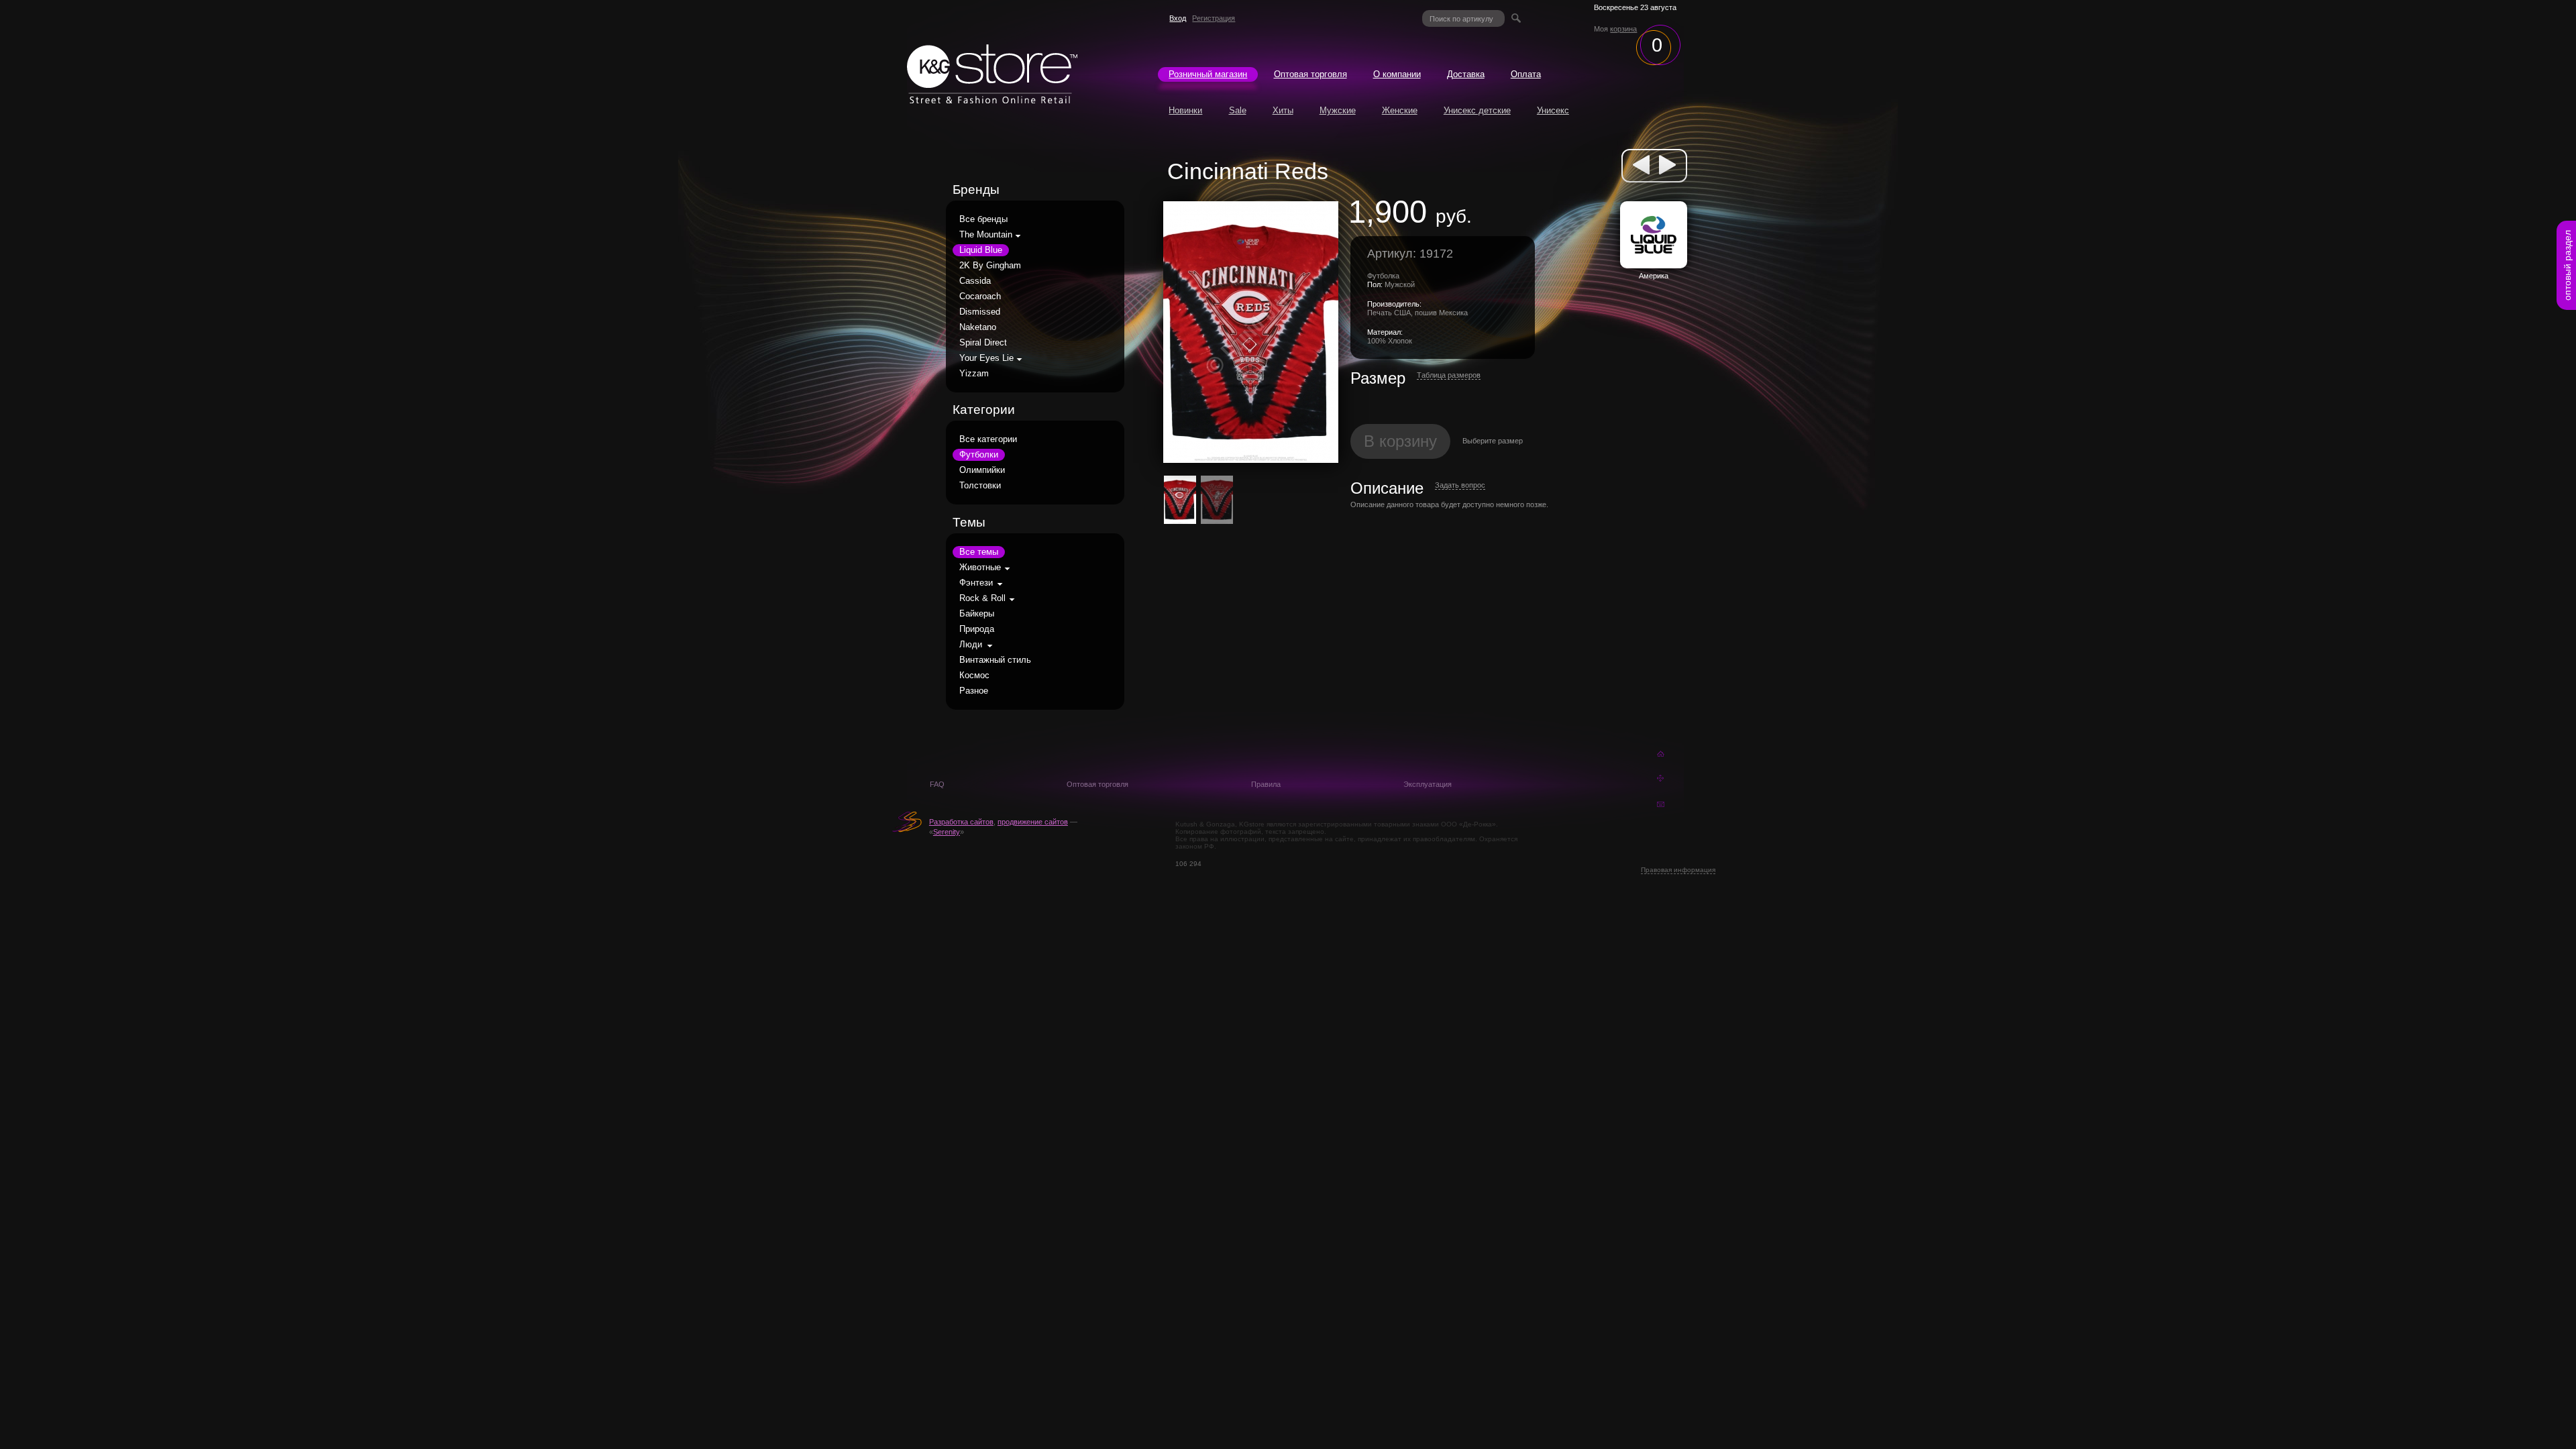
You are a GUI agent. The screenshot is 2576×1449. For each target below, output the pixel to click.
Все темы (979, 552)
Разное (974, 691)
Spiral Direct (983, 343)
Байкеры (977, 614)
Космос (974, 676)
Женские (1400, 111)
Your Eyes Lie (986, 358)
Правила (1266, 784)
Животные (980, 568)
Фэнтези (976, 583)
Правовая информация (1678, 870)
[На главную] (992, 100)
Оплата (1526, 74)
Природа (977, 629)
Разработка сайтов (961, 822)
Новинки (1185, 111)
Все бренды (983, 219)
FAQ (937, 784)
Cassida (975, 281)
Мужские (1338, 111)
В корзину (1400, 441)
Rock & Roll (982, 598)
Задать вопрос (1460, 485)
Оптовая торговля (1310, 74)
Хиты (1283, 111)
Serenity (947, 832)
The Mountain (986, 235)
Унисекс (1553, 111)
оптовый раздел (2567, 265)
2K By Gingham (990, 266)
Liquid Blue (981, 250)
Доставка (1466, 74)
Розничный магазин (1208, 74)
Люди (971, 645)
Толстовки (980, 486)
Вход (1178, 18)
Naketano (978, 327)
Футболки (979, 455)
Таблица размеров (1449, 375)
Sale (1238, 111)
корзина (1623, 29)
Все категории (988, 439)
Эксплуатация (1428, 784)
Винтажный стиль (995, 660)
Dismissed (980, 312)
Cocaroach (980, 297)
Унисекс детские (1477, 111)
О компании (1397, 74)
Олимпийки (982, 470)
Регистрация (1214, 18)
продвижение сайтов (1033, 822)
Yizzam (974, 374)
